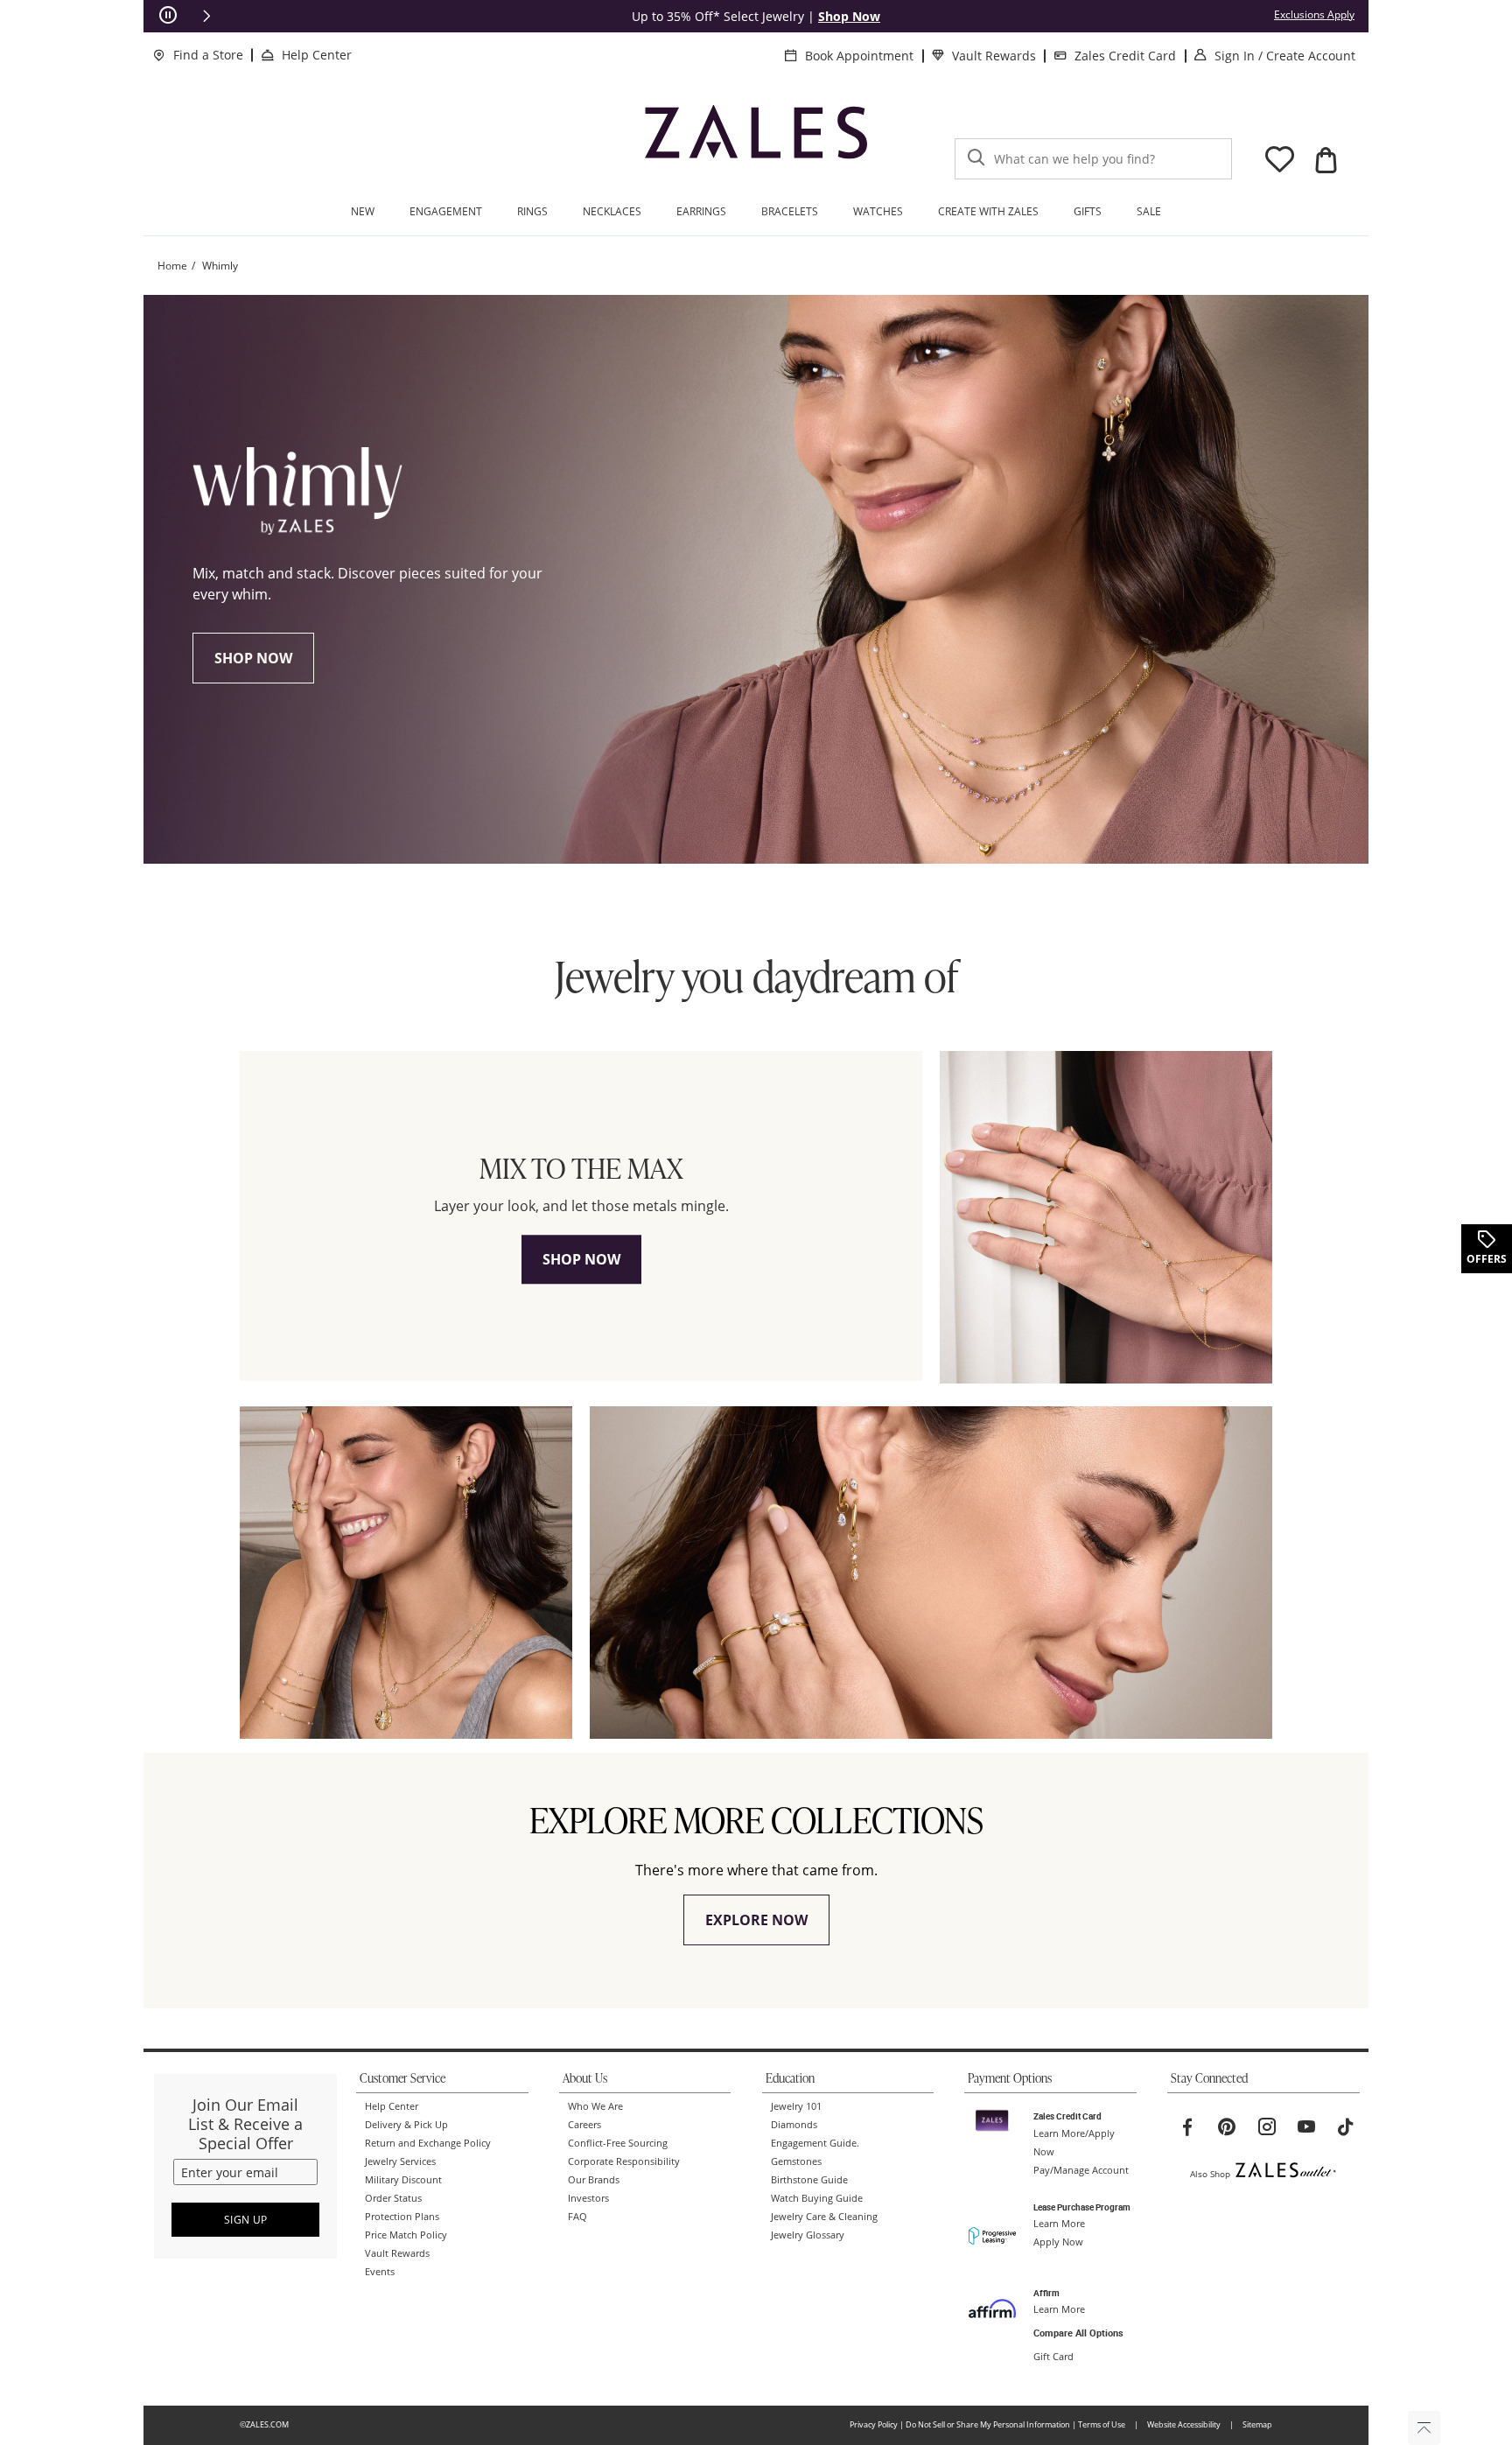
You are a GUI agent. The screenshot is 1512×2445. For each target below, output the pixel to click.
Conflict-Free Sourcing (618, 2143)
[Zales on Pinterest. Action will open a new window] (1227, 2127)
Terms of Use (1102, 2424)
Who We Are (595, 2106)
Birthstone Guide (809, 2180)
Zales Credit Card (1125, 56)
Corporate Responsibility (624, 2161)
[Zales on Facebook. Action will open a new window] (1187, 2127)
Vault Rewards (994, 56)
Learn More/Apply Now (1074, 2143)
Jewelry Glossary (808, 2235)
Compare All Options (1078, 2333)
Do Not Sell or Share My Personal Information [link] (988, 2424)
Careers (584, 2125)
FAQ (577, 2217)
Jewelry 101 (796, 2106)
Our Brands (594, 2180)
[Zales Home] (756, 140)
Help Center (317, 55)
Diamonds (794, 2125)
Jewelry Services (400, 2161)
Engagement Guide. (815, 2143)
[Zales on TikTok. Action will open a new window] (1346, 2127)
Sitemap (1257, 2424)
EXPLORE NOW (756, 1920)
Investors (588, 2198)
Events (380, 2272)
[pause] (168, 16)
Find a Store (208, 55)
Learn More (1059, 2224)
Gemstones (796, 2161)
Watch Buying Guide (817, 2198)
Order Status (393, 2198)
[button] (206, 16)
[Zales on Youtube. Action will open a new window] (1306, 2127)
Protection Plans (402, 2217)
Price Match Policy (406, 2235)
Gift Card (1053, 2357)
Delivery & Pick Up (406, 2125)
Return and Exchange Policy (428, 2143)
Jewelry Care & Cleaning (824, 2217)
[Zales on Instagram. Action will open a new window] (1267, 2127)
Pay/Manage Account (1081, 2170)
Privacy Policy (874, 2424)
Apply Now (1058, 2242)
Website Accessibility (1184, 2424)
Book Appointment (859, 56)
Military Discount (403, 2180)
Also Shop (1210, 2174)
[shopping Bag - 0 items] (1326, 160)
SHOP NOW (253, 658)
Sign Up (246, 2220)
